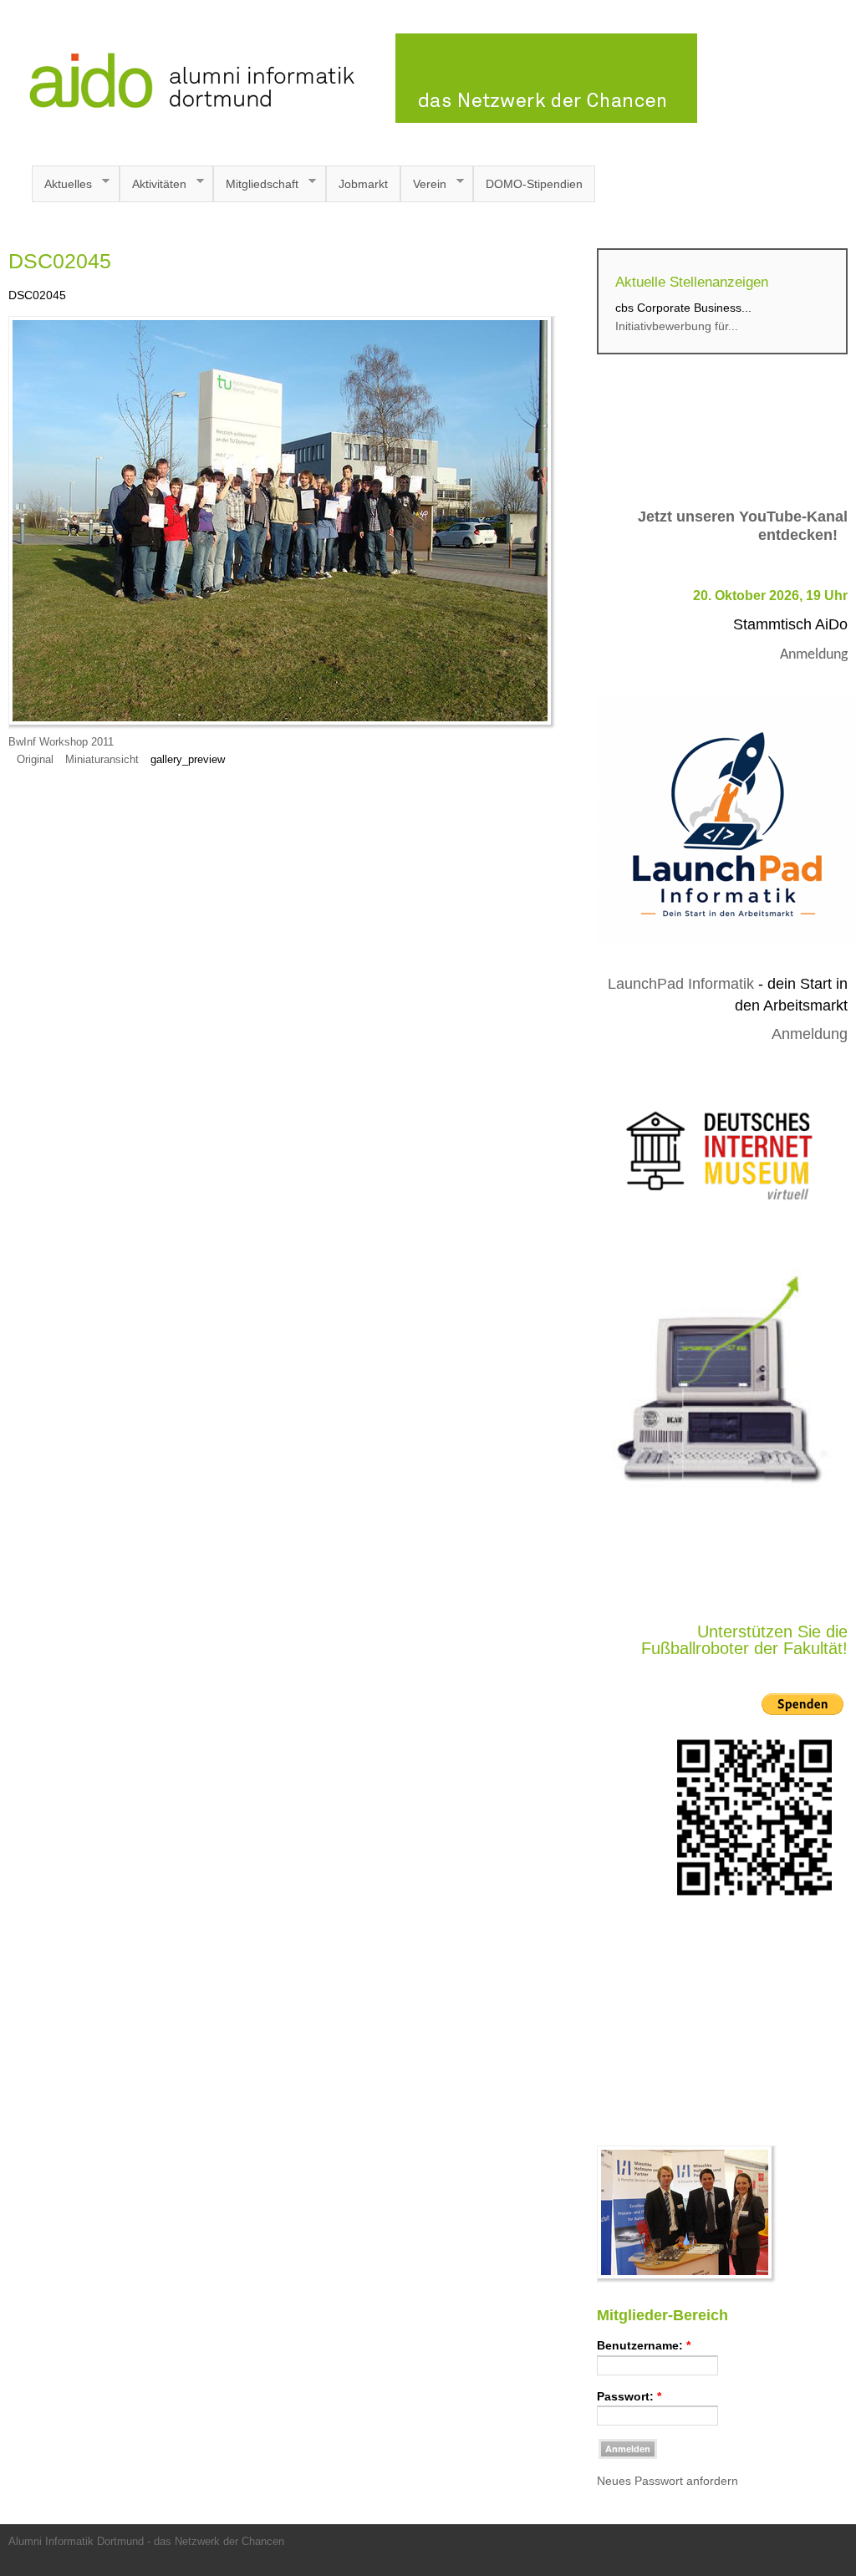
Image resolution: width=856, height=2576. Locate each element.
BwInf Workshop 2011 (61, 742)
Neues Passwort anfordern (667, 2481)
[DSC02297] (687, 2279)
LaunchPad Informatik (681, 984)
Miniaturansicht (102, 760)
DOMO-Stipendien (534, 184)
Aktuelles (62, 184)
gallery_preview (188, 760)
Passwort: (629, 2396)
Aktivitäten (153, 184)
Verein (423, 184)
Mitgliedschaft (256, 184)
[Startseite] (353, 119)
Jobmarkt (363, 184)
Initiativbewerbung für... (677, 326)
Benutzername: (644, 2345)
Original (35, 760)
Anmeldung (814, 655)
